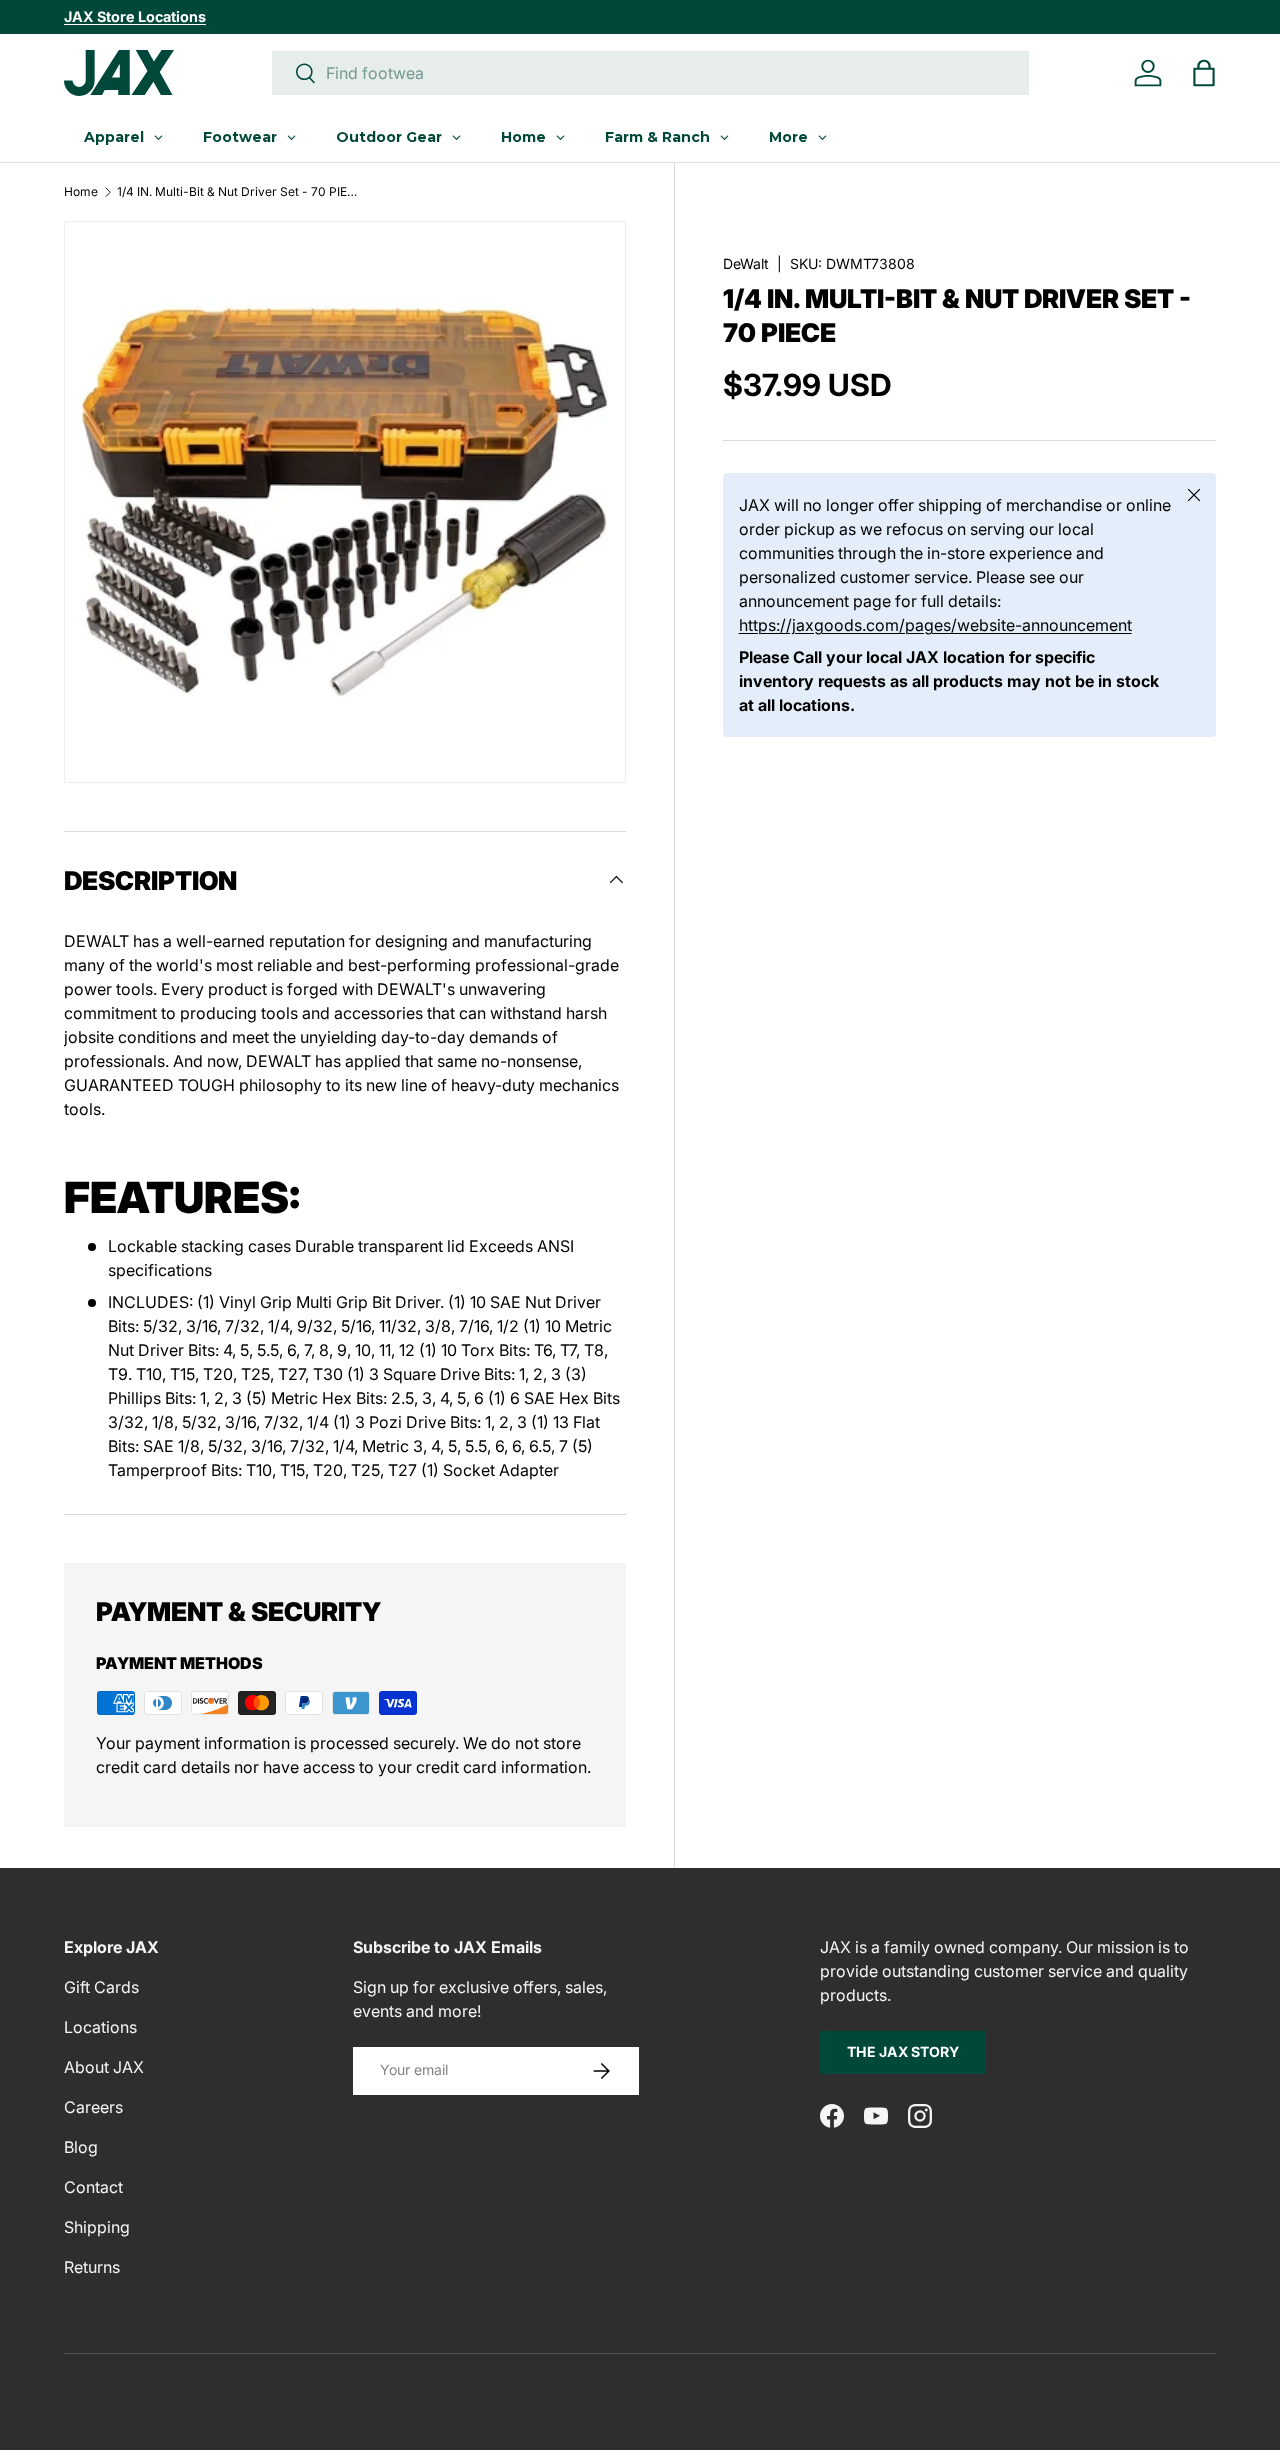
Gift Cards (101, 1987)
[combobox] (650, 73)
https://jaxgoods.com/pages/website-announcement (935, 625)
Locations (100, 2027)
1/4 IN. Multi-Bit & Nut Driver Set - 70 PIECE (237, 192)
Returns (92, 2267)
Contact (93, 2187)
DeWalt (746, 263)
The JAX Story (903, 2051)
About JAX (104, 2067)
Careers (93, 2107)
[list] (345, 502)
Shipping (97, 2227)
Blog (81, 2147)
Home (81, 192)
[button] (1204, 73)
